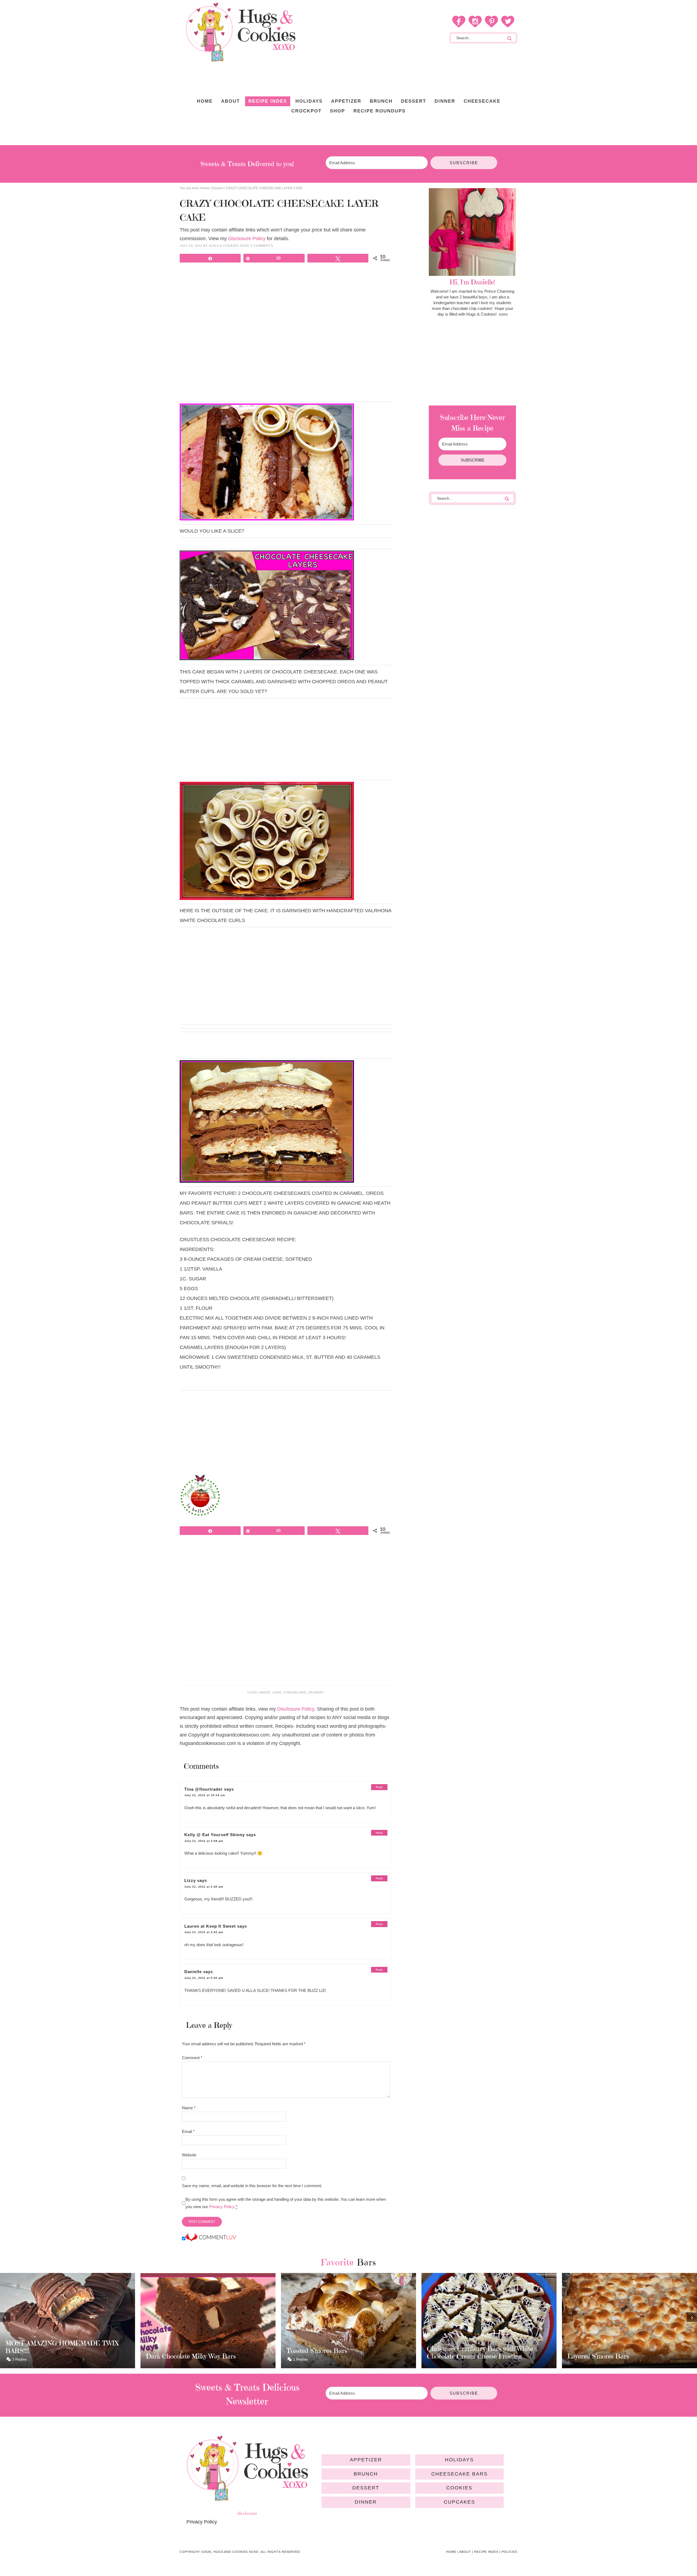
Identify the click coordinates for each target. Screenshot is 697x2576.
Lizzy (190, 1880)
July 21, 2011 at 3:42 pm (204, 1932)
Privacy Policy (222, 2207)
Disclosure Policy (247, 239)
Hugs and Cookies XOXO (240, 32)
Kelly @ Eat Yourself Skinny (215, 1835)
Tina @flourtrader (204, 1789)
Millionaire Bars (590, 2356)
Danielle (193, 1972)
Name (189, 2108)
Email (188, 2131)
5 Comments (262, 246)
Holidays (459, 2460)
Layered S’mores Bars (458, 2356)
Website (189, 2155)
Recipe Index (486, 2552)
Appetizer (366, 2460)
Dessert (316, 1692)
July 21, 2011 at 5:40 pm (204, 1978)
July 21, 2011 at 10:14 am (205, 1795)
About (465, 2552)
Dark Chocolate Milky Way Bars (50, 2356)
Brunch (366, 2474)
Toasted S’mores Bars (176, 2351)
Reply (379, 1787)
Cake (277, 1692)
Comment (192, 2058)
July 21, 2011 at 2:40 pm (204, 1887)
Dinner (366, 2502)
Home (451, 2552)
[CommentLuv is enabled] (211, 2239)
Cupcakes (459, 2502)
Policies (509, 2552)
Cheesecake (295, 1692)
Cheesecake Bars (459, 2474)
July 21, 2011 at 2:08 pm (204, 1841)
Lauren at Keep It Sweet (210, 1926)
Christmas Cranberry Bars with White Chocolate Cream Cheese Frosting (340, 2352)
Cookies (459, 2488)
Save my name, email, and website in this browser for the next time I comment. (252, 2186)
